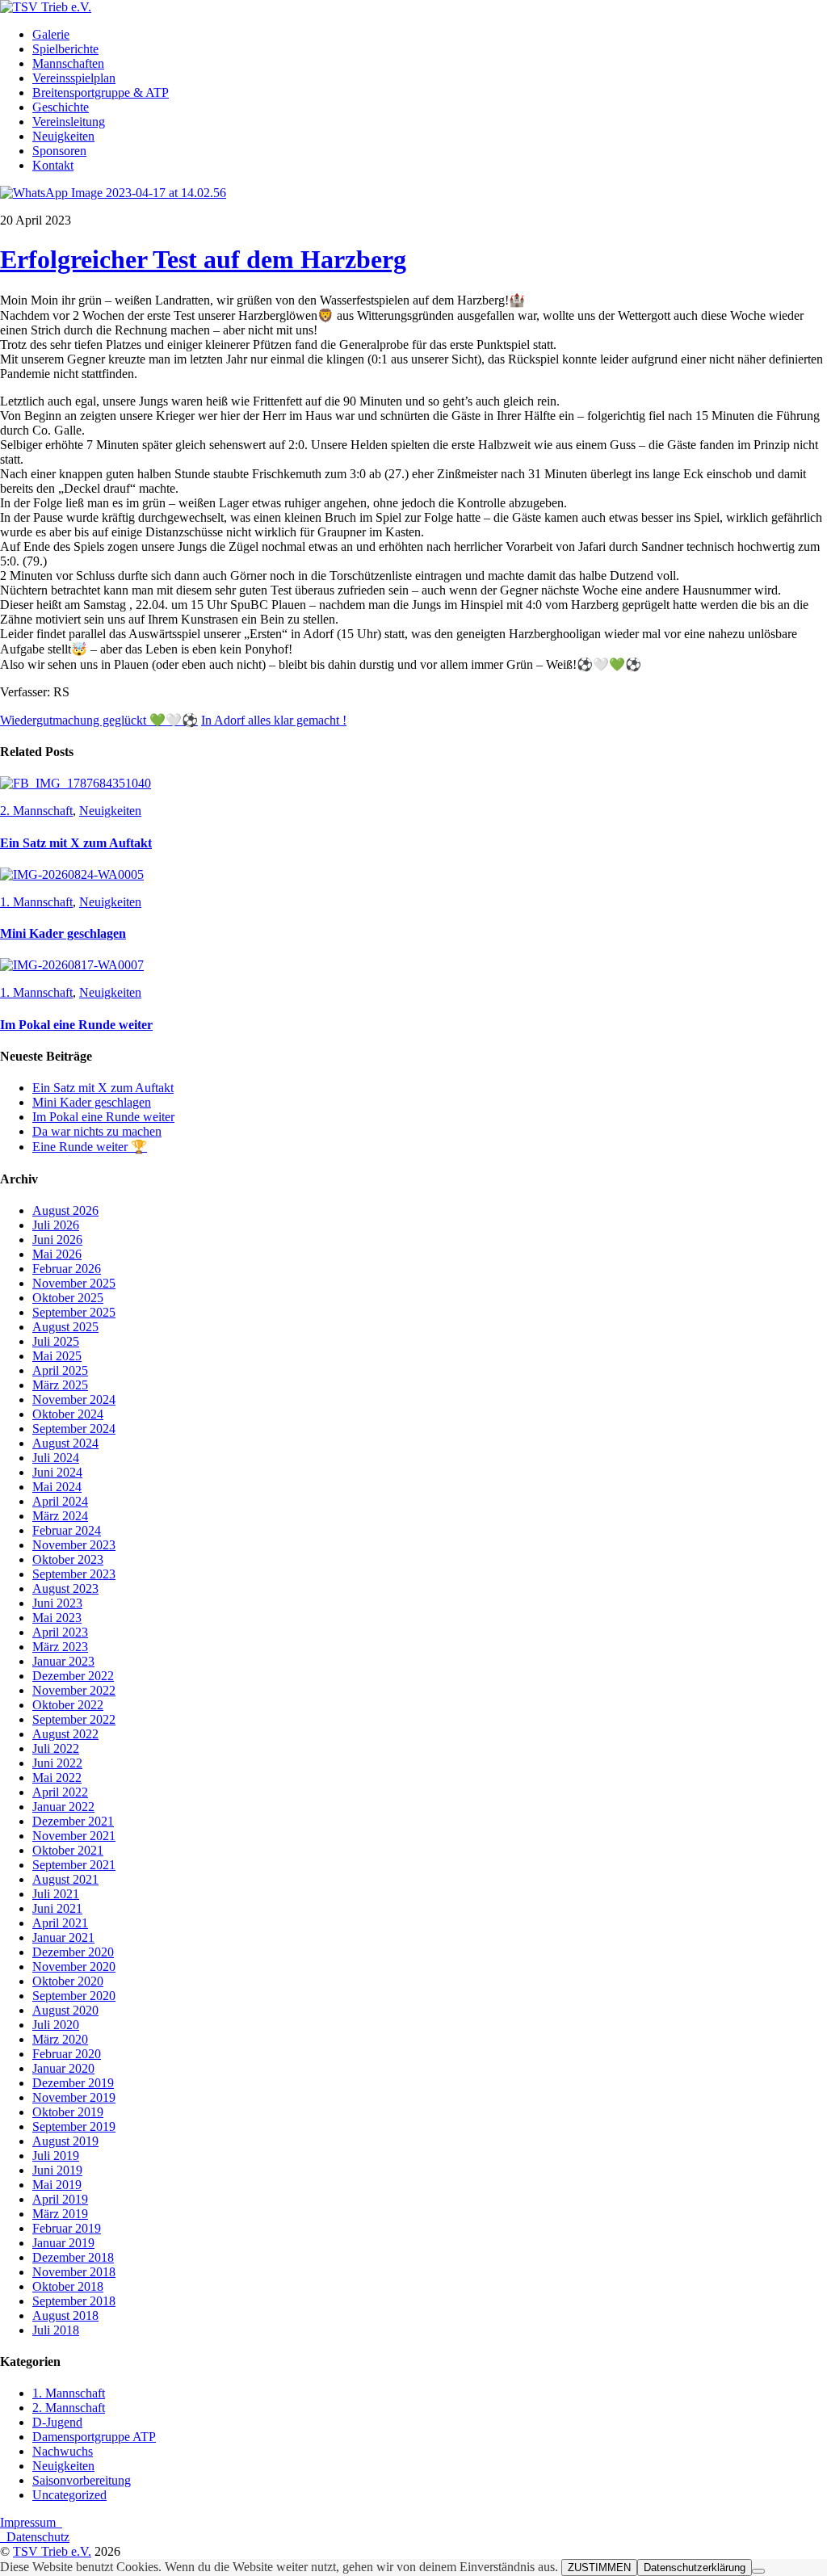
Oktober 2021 (68, 1850)
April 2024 (60, 1501)
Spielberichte (65, 49)
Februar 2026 (67, 1269)
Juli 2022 (56, 1748)
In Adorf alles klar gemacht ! (274, 720)
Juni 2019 (57, 2170)
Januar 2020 (63, 2068)
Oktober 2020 (68, 1981)
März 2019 (60, 2214)
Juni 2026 (57, 1240)
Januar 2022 (63, 1807)
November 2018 (74, 2272)
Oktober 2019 (68, 2112)
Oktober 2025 (68, 1298)
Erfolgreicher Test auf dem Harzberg (203, 259)
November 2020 (74, 1967)
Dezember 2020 (73, 1952)
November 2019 (74, 2097)
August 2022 (65, 1734)
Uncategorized (69, 2495)
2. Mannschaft (36, 811)
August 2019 (65, 2141)
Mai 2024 (57, 1487)
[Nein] (758, 2571)
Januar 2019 (63, 2243)
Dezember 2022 (73, 1676)
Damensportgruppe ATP (94, 2437)
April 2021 (60, 1923)
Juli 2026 (56, 1225)
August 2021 (65, 1879)
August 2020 (65, 2010)
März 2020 (60, 2039)
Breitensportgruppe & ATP (101, 92)
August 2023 (65, 1588)
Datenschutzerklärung (695, 2568)
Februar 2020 (67, 2054)
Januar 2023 (63, 1661)
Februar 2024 (67, 1530)
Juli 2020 (56, 2025)
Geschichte (61, 107)
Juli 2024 (56, 1458)
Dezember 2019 (73, 2083)
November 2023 (74, 1545)
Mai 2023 (57, 1618)
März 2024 (60, 1516)
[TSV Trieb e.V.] (46, 7)
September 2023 (74, 1574)
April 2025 (60, 1370)
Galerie (51, 34)
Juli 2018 (56, 2330)
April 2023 (60, 1632)
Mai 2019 (57, 2185)
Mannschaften (68, 63)
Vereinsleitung (69, 122)
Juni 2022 (57, 1763)
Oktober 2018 (68, 2286)
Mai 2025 (57, 1356)
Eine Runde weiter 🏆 (90, 1147)
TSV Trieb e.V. (52, 2551)
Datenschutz (35, 2537)
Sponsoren (59, 151)
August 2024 (65, 1443)
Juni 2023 (57, 1603)
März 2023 (60, 1647)
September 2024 (74, 1429)
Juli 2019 (56, 2156)
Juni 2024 (57, 1472)
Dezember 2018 (73, 2257)
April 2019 (60, 2199)
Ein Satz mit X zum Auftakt (76, 843)
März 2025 (60, 1385)
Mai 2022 (57, 1778)
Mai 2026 (57, 1254)
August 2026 (65, 1210)
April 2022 (60, 1792)
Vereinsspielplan (74, 78)
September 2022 (74, 1719)
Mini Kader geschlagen (63, 933)
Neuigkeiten (63, 136)
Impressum (31, 2522)
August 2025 (65, 1327)
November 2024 (74, 1399)
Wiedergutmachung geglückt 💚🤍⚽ (99, 720)
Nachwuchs (63, 2451)
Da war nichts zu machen (97, 1131)
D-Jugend (57, 2422)
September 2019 (74, 2126)
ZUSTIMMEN (599, 2568)
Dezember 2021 (73, 1821)
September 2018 (74, 2301)
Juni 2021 (57, 1908)
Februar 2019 (67, 2228)
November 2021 (74, 1836)
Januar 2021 (63, 1937)
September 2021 (74, 1865)
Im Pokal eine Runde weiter (76, 1025)
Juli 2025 (56, 1341)
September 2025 (74, 1312)
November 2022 (74, 1690)
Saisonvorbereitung (82, 2480)
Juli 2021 (56, 1894)
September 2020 (74, 1996)
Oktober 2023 (68, 1559)
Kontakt (53, 165)
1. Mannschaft (36, 902)
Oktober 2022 (68, 1705)
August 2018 (65, 2315)
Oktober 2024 (68, 1414)
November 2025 (74, 1283)
